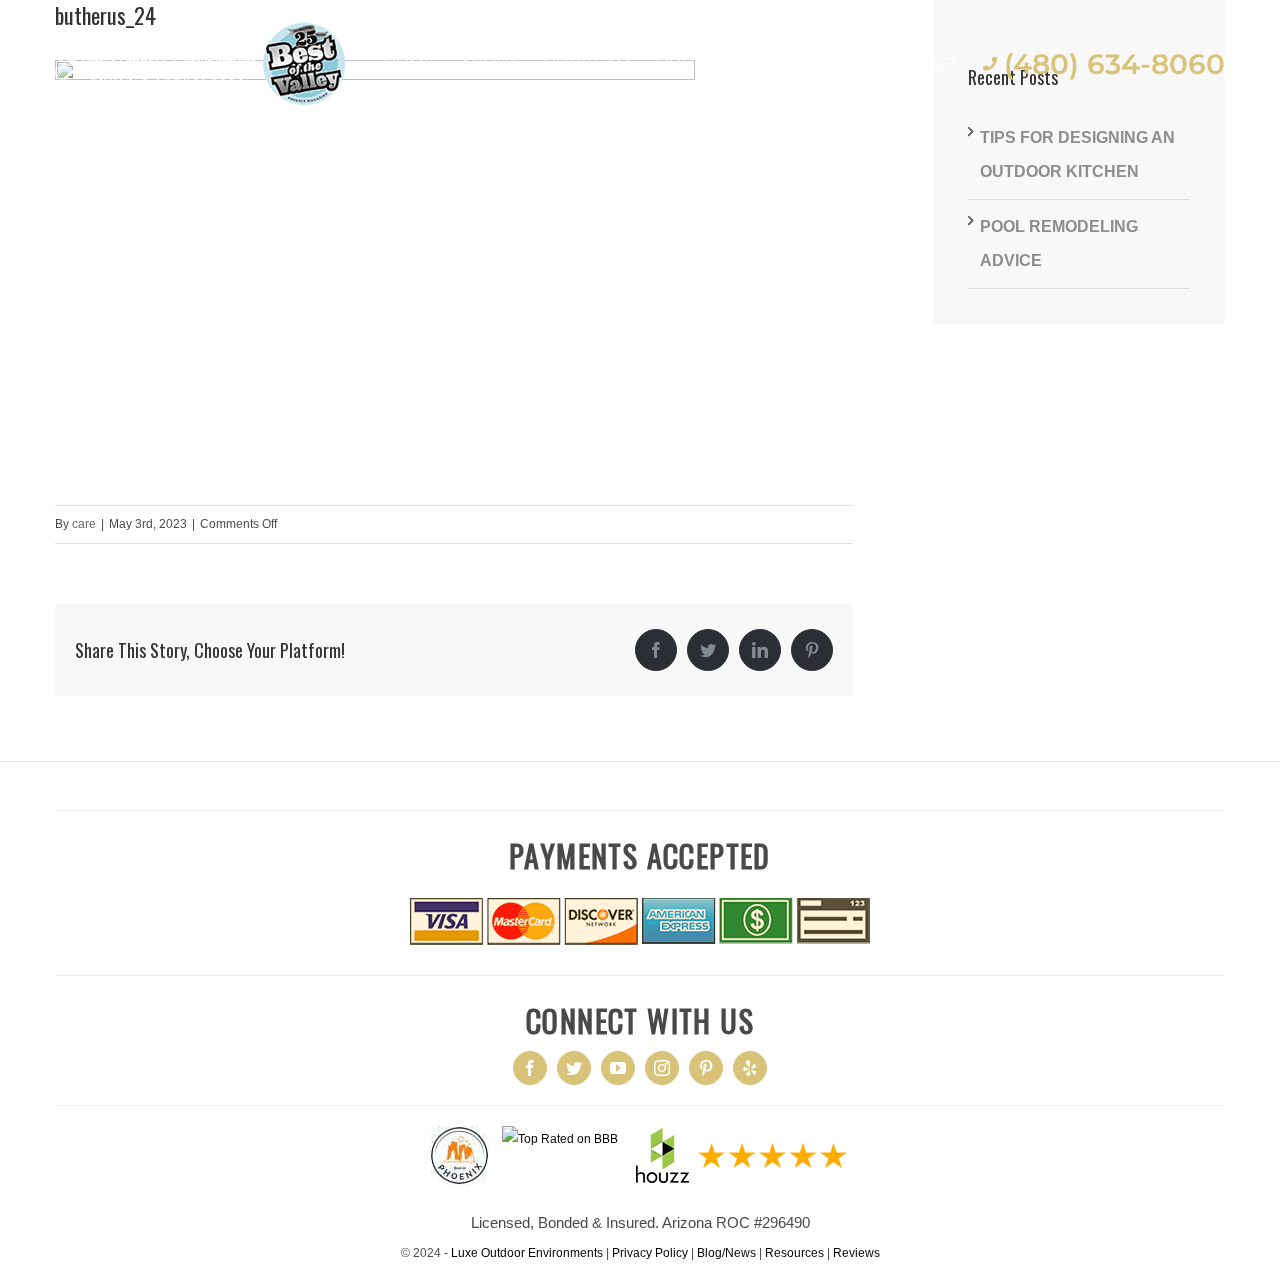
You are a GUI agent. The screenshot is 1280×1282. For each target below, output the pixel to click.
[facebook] (530, 1068)
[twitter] (574, 1068)
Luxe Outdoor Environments (527, 1253)
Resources (794, 1253)
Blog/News (726, 1253)
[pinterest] (706, 1068)
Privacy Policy (650, 1253)
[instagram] (662, 1068)
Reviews (856, 1253)
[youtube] (618, 1068)
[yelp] (750, 1068)
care (84, 524)
